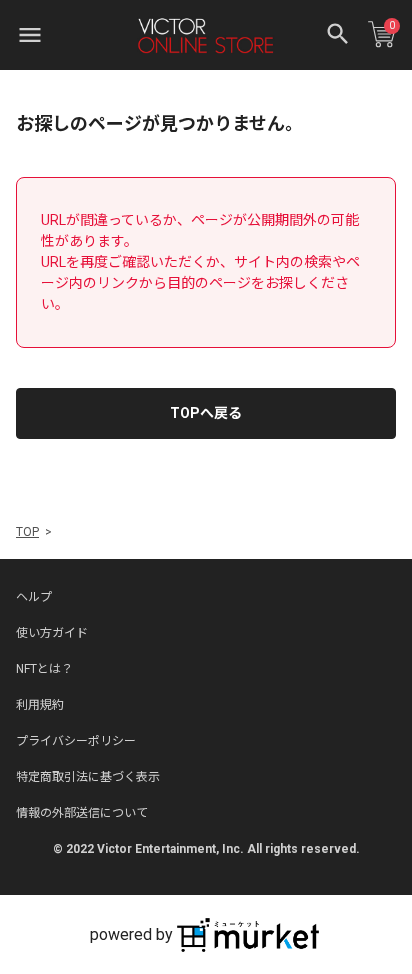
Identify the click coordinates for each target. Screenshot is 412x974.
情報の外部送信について (82, 813)
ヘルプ (34, 597)
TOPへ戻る (206, 413)
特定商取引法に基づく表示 (88, 777)
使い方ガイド (52, 633)
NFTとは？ (44, 669)
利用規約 (40, 705)
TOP (27, 532)
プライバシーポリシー (76, 741)
